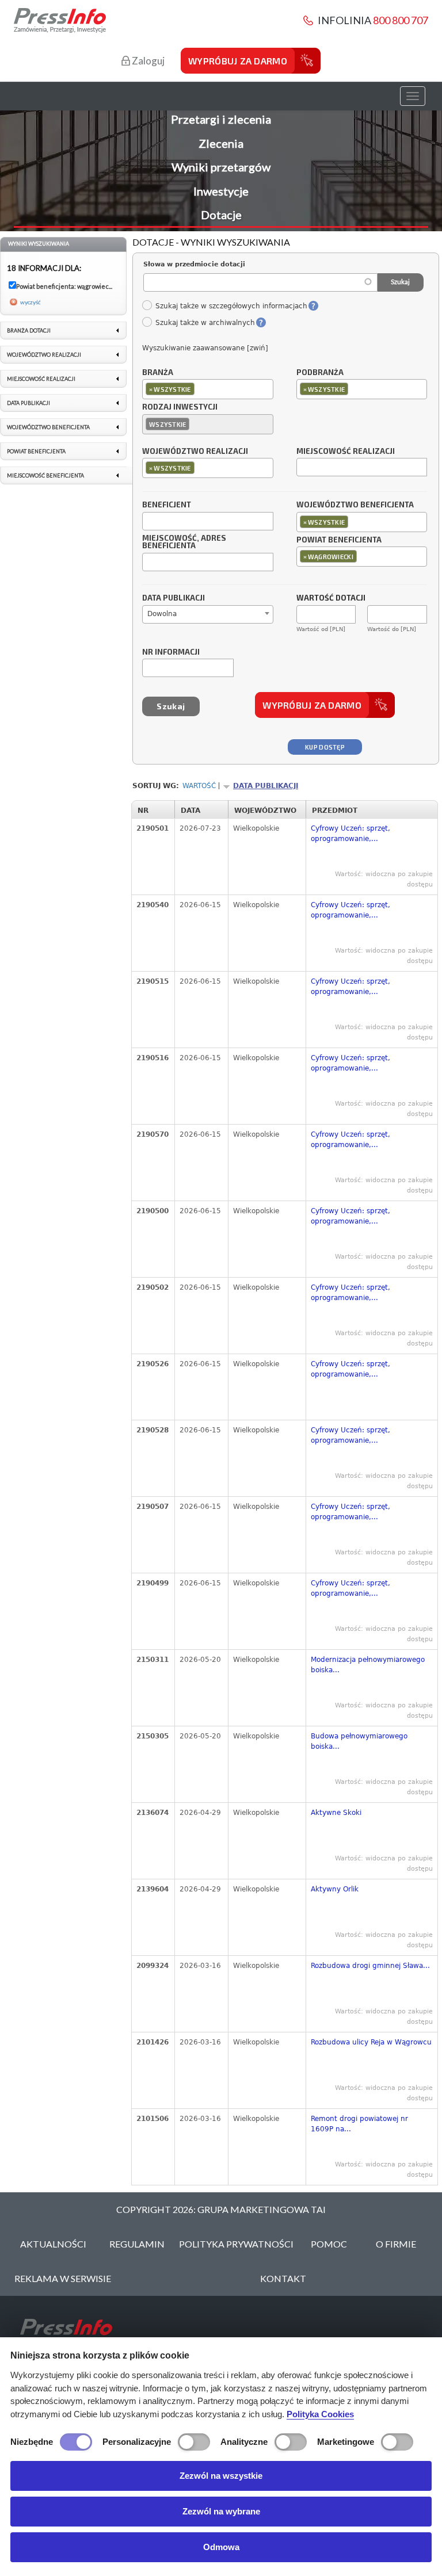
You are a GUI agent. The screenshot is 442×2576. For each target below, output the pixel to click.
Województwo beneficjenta (355, 505)
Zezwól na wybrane (221, 2511)
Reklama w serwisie (63, 2278)
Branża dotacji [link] (29, 330)
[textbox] (200, 389)
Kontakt (283, 2278)
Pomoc (329, 2244)
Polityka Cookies (320, 2414)
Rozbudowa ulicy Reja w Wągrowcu (371, 2042)
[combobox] (208, 389)
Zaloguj (147, 61)
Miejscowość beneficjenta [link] (45, 475)
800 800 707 (401, 20)
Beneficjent (167, 505)
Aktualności (53, 2244)
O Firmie (396, 2244)
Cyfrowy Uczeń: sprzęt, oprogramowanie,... (350, 834)
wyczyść (31, 302)
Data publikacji (174, 598)
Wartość (199, 786)
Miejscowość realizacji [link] (41, 379)
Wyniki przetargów (221, 167)
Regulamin (137, 2244)
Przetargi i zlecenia (221, 119)
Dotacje (221, 215)
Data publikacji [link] (28, 403)
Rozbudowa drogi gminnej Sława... (370, 1966)
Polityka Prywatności (236, 2244)
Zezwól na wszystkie (221, 2476)
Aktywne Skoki (336, 1813)
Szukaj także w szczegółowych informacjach (231, 306)
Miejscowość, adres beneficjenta (184, 542)
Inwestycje (221, 191)
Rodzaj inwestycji (180, 407)
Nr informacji (171, 652)
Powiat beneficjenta (339, 540)
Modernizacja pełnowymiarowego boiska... (368, 1665)
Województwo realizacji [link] (44, 355)
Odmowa (221, 2547)
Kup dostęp (325, 747)
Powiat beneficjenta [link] (36, 451)
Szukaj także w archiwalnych (205, 323)
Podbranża (320, 373)
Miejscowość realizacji (346, 452)
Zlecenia (221, 143)
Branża (158, 373)
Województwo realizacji (195, 452)
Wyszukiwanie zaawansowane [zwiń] (205, 348)
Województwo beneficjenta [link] (48, 427)
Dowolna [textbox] (162, 614)
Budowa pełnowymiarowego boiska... (359, 1741)
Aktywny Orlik (335, 1889)
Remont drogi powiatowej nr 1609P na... (359, 2124)
